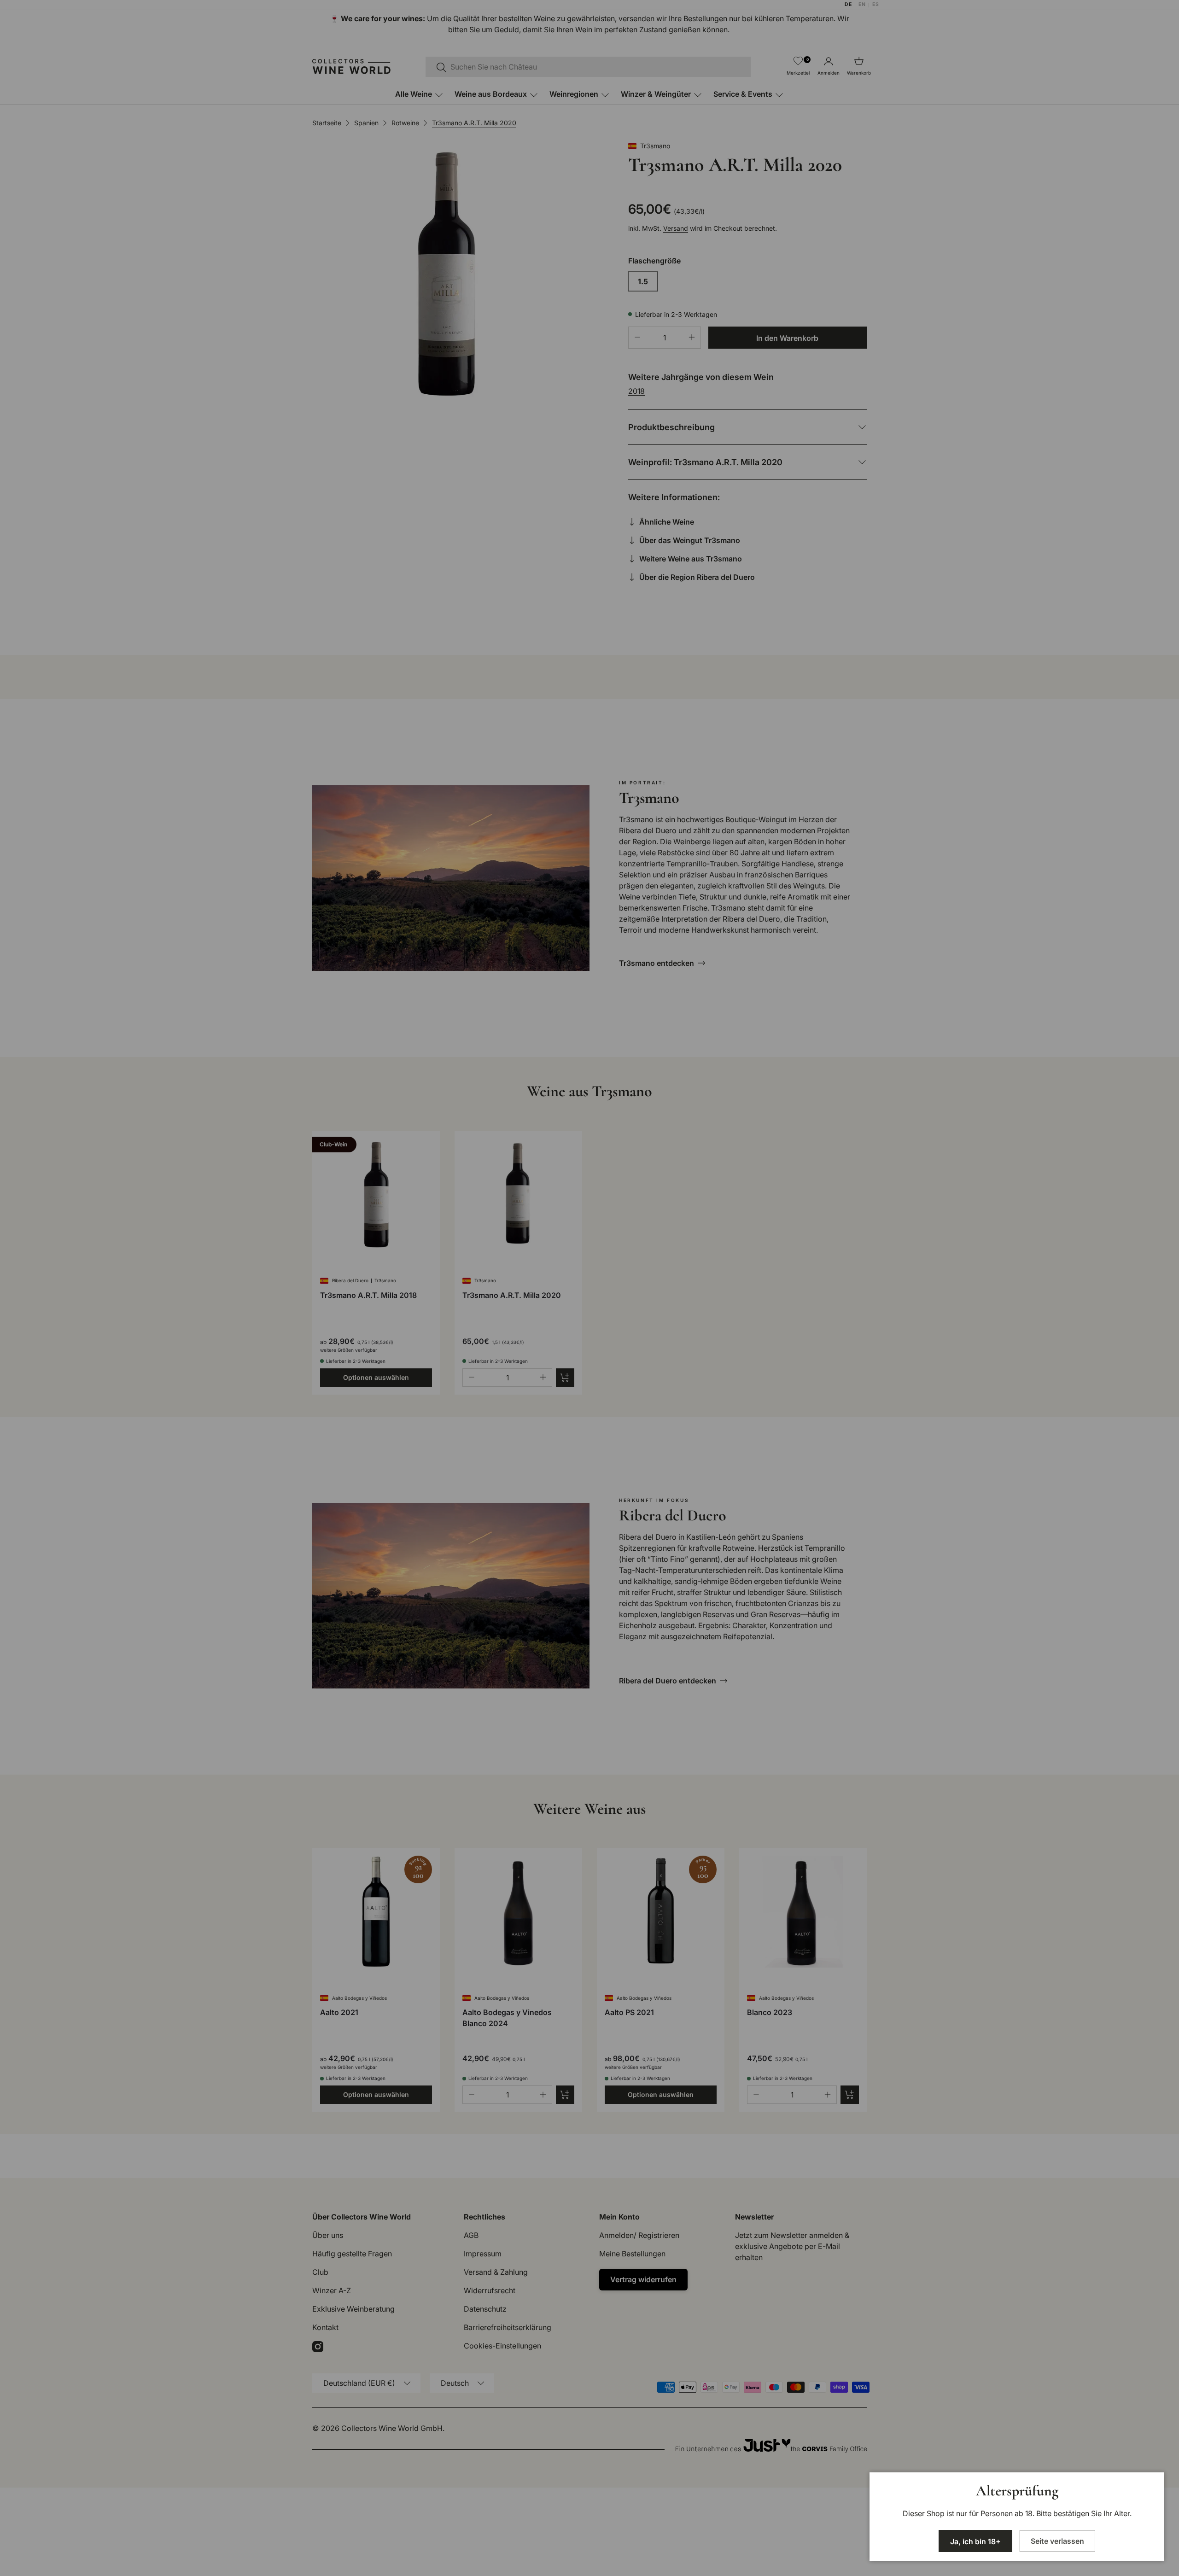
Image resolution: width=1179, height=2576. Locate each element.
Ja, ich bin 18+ (975, 2541)
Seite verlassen (1057, 2541)
